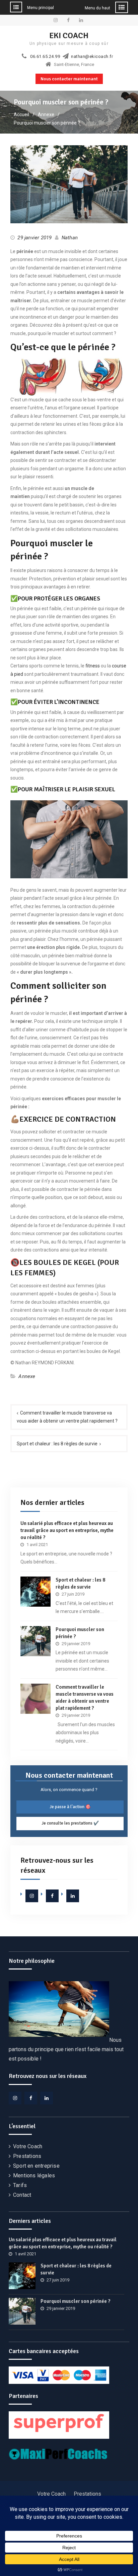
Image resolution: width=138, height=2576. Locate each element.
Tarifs (20, 2185)
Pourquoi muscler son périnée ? (76, 2301)
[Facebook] (52, 1896)
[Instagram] (32, 1896)
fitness (93, 666)
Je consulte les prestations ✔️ (70, 1823)
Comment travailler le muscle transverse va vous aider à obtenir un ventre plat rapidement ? (67, 1417)
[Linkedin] (73, 1896)
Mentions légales (34, 2176)
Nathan (70, 238)
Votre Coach (28, 2146)
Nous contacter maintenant (69, 79)
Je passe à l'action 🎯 (70, 1807)
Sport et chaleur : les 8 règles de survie (57, 1444)
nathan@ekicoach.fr (92, 57)
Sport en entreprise (36, 2166)
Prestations (27, 2156)
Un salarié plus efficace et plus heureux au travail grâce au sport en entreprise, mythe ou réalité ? (67, 1530)
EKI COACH (69, 35)
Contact (22, 2195)
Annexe (27, 1376)
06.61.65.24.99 (45, 57)
